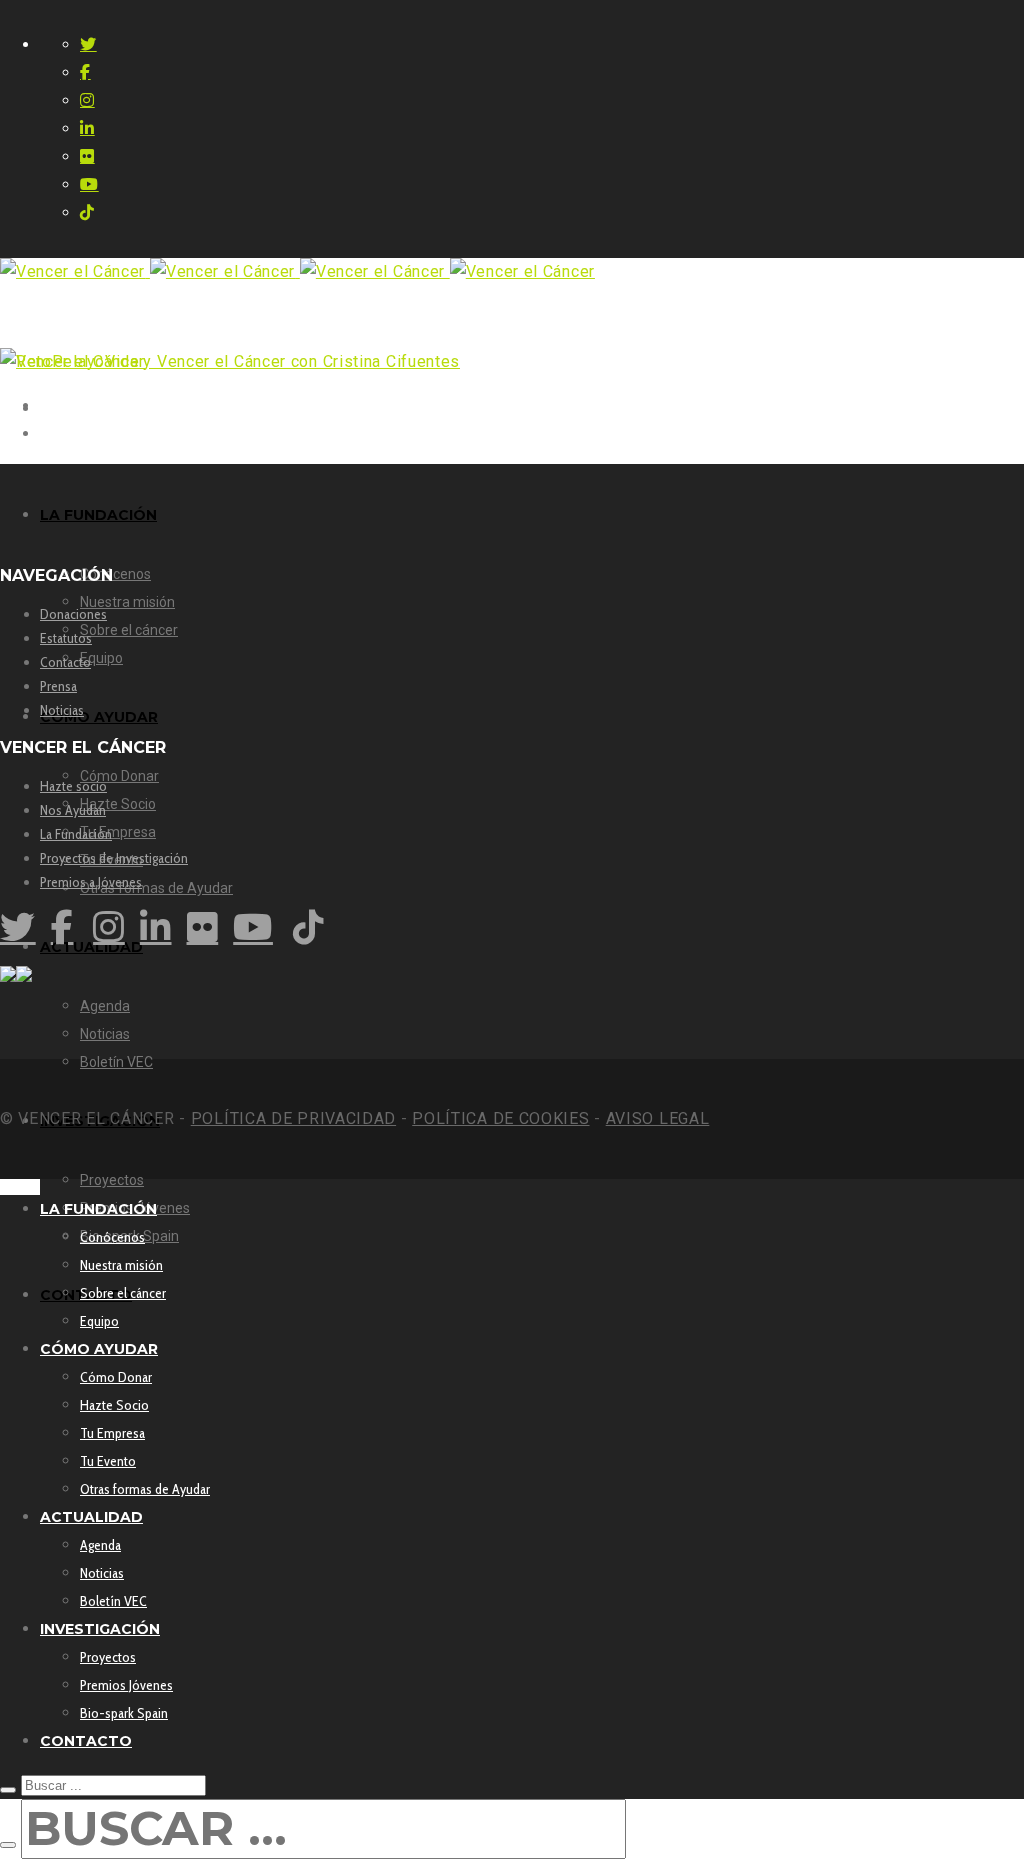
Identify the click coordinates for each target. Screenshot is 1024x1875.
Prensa (58, 686)
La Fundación (76, 834)
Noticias (62, 710)
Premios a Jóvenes (91, 882)
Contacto (65, 662)
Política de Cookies (500, 1118)
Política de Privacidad (293, 1118)
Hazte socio (73, 786)
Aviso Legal (658, 1118)
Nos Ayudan (73, 810)
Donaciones (73, 614)
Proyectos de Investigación (114, 858)
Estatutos (66, 638)
